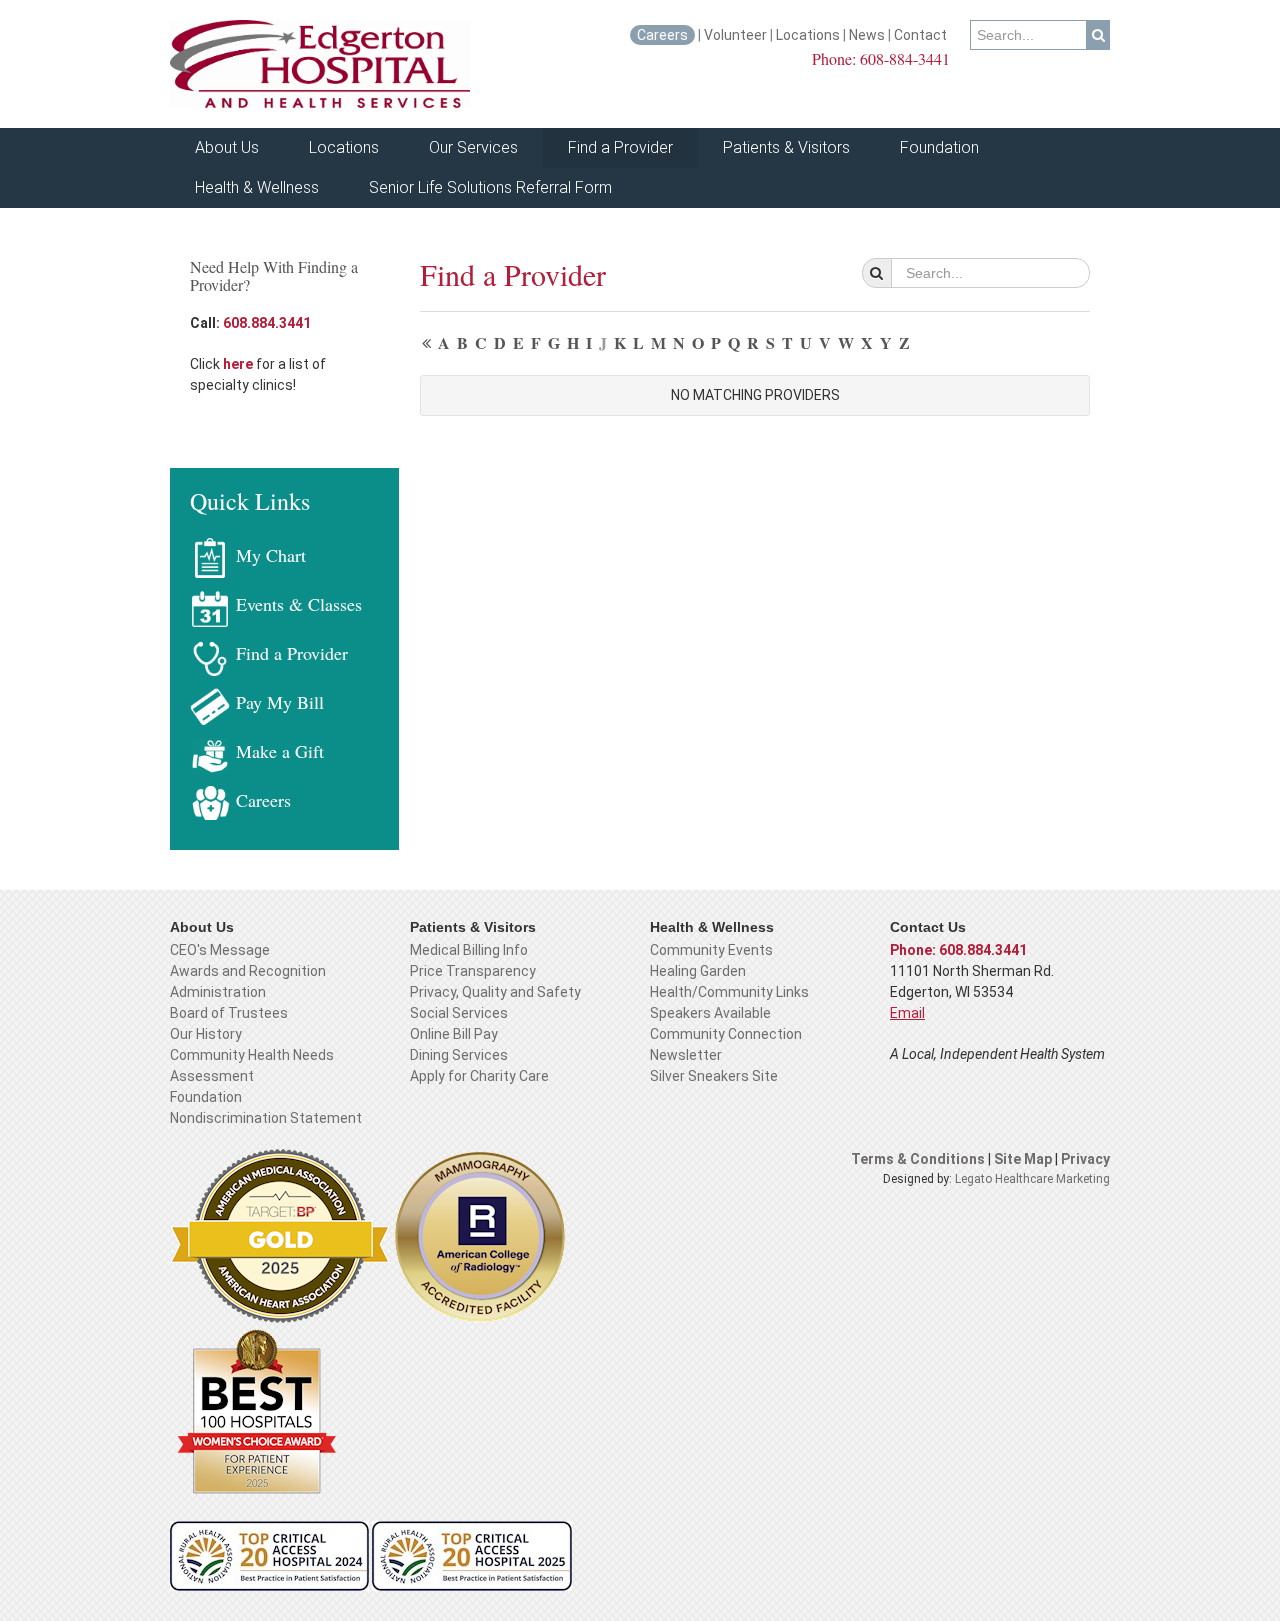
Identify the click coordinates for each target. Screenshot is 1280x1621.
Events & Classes (299, 604)
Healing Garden (698, 971)
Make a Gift (280, 751)
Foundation (939, 147)
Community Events (711, 950)
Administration (218, 992)
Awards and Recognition (248, 971)
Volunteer (735, 35)
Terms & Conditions (918, 1159)
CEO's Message (220, 950)
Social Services (459, 1013)
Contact (922, 35)
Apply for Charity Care (479, 1076)
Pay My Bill (280, 702)
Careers (662, 35)
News (867, 35)
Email (907, 1013)
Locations (808, 35)
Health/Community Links (729, 992)
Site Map (1024, 1159)
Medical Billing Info (469, 950)
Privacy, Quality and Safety (495, 992)
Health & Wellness (257, 187)
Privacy (1085, 1159)
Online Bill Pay (454, 1034)
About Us (227, 147)
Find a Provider (620, 147)
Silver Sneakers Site (714, 1076)
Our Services (473, 147)
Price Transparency (473, 971)
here (239, 364)
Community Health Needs (252, 1055)
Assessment (212, 1076)
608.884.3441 (263, 323)
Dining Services (459, 1055)
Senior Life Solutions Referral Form (490, 187)
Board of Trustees (229, 1013)
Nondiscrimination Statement (266, 1118)
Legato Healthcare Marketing (1032, 1179)
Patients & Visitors (786, 147)
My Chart (271, 555)
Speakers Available (710, 1013)
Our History (206, 1034)
